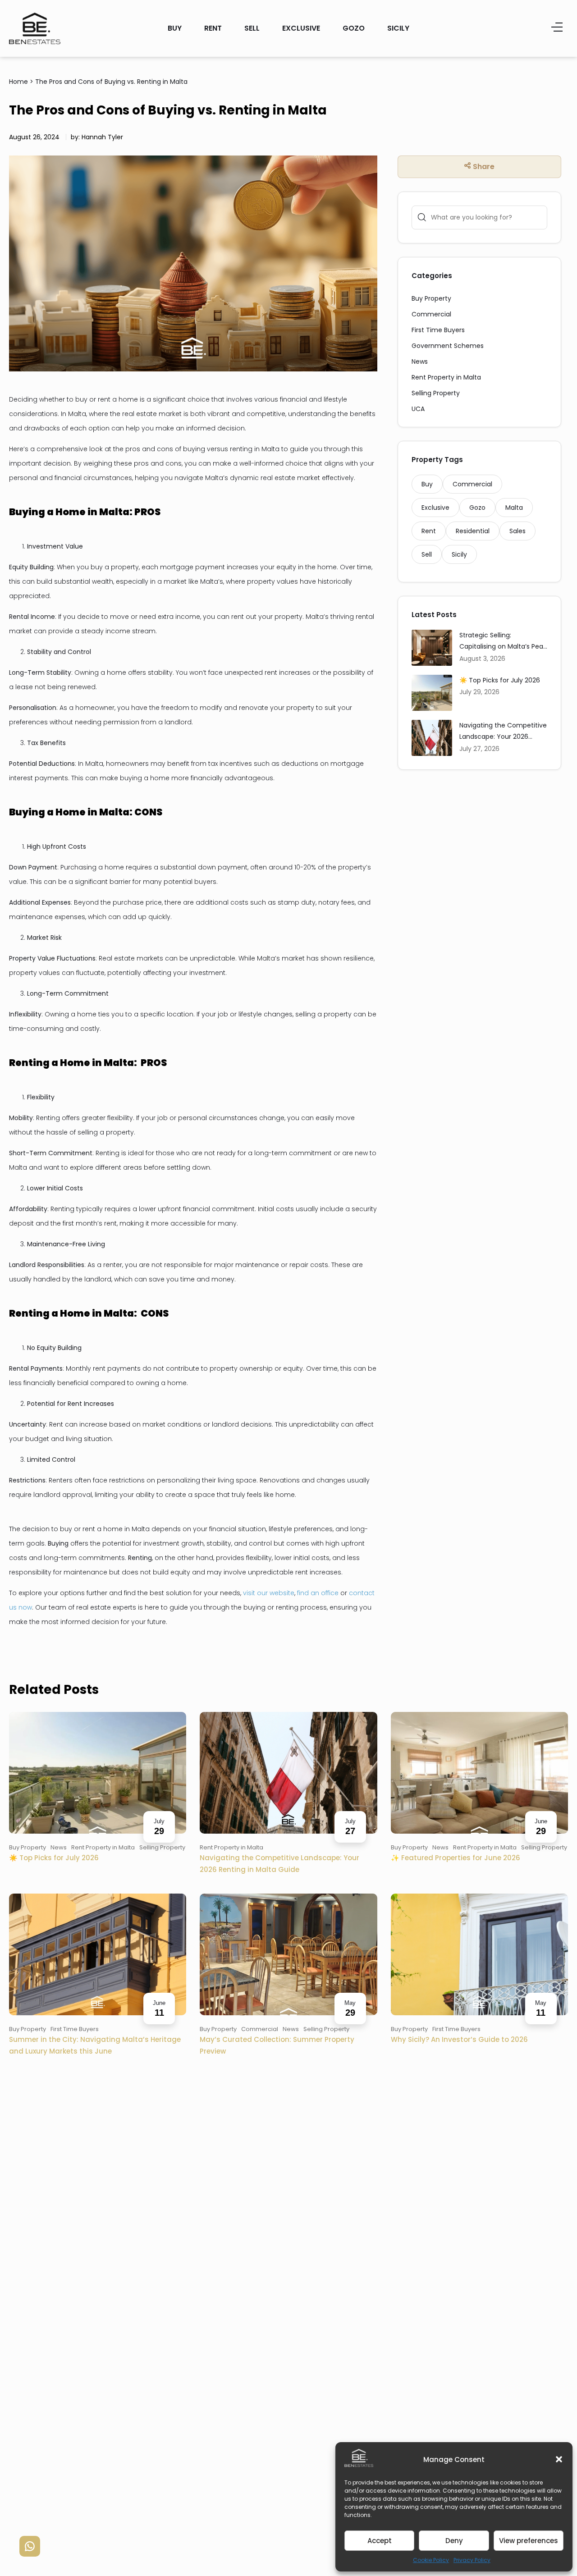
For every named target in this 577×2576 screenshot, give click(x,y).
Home (18, 82)
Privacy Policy (472, 2560)
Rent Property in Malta (446, 377)
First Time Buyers (438, 330)
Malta (514, 508)
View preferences (529, 2541)
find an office (318, 1593)
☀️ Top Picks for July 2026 (500, 680)
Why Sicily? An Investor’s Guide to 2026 (459, 2039)
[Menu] (557, 28)
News (420, 361)
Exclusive (301, 28)
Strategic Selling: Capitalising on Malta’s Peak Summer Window (503, 642)
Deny (454, 2541)
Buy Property (431, 298)
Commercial (431, 314)
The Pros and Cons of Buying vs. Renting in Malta (111, 82)
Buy (175, 28)
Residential (473, 531)
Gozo (354, 28)
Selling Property (436, 393)
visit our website (269, 1593)
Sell (252, 28)
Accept (380, 2541)
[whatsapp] (30, 2546)
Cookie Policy (431, 2560)
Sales (517, 531)
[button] (559, 2459)
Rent (213, 28)
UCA (418, 409)
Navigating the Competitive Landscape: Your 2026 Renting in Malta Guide (503, 732)
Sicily (398, 28)
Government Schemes (448, 346)
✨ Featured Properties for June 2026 (456, 1858)
